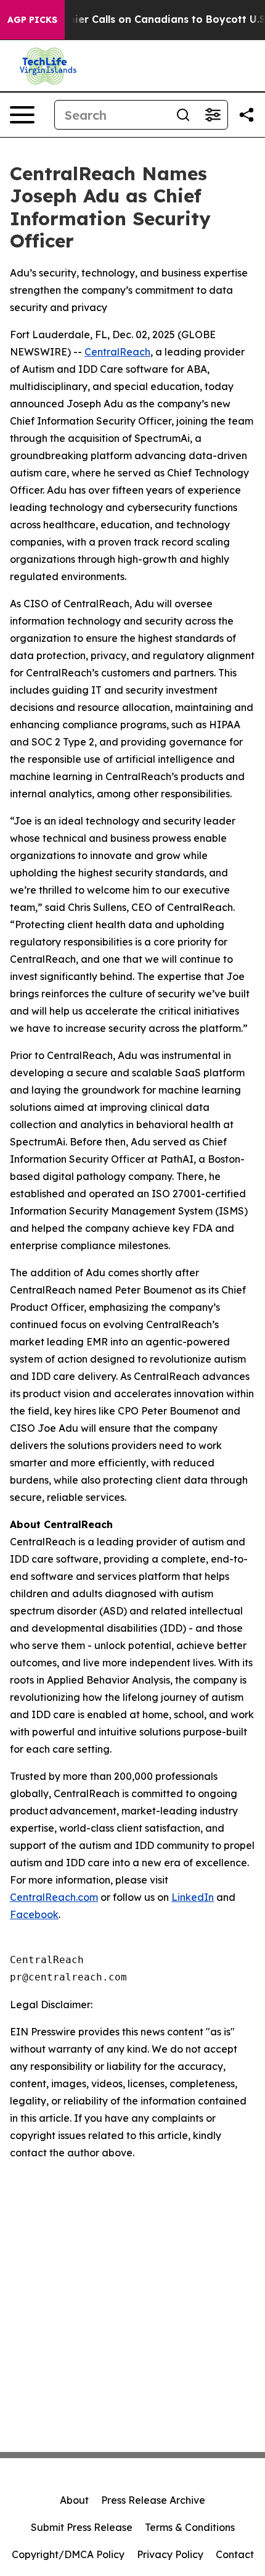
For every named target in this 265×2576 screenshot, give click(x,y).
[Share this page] (247, 115)
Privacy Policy (170, 2554)
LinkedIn (193, 1897)
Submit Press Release (82, 2527)
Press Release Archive (153, 2500)
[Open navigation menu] (22, 115)
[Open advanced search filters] (213, 115)
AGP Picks (32, 20)
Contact (235, 2554)
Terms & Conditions (190, 2527)
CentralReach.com (54, 1897)
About (74, 2500)
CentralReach (117, 352)
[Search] (183, 115)
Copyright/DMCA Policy (68, 2554)
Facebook (34, 1914)
